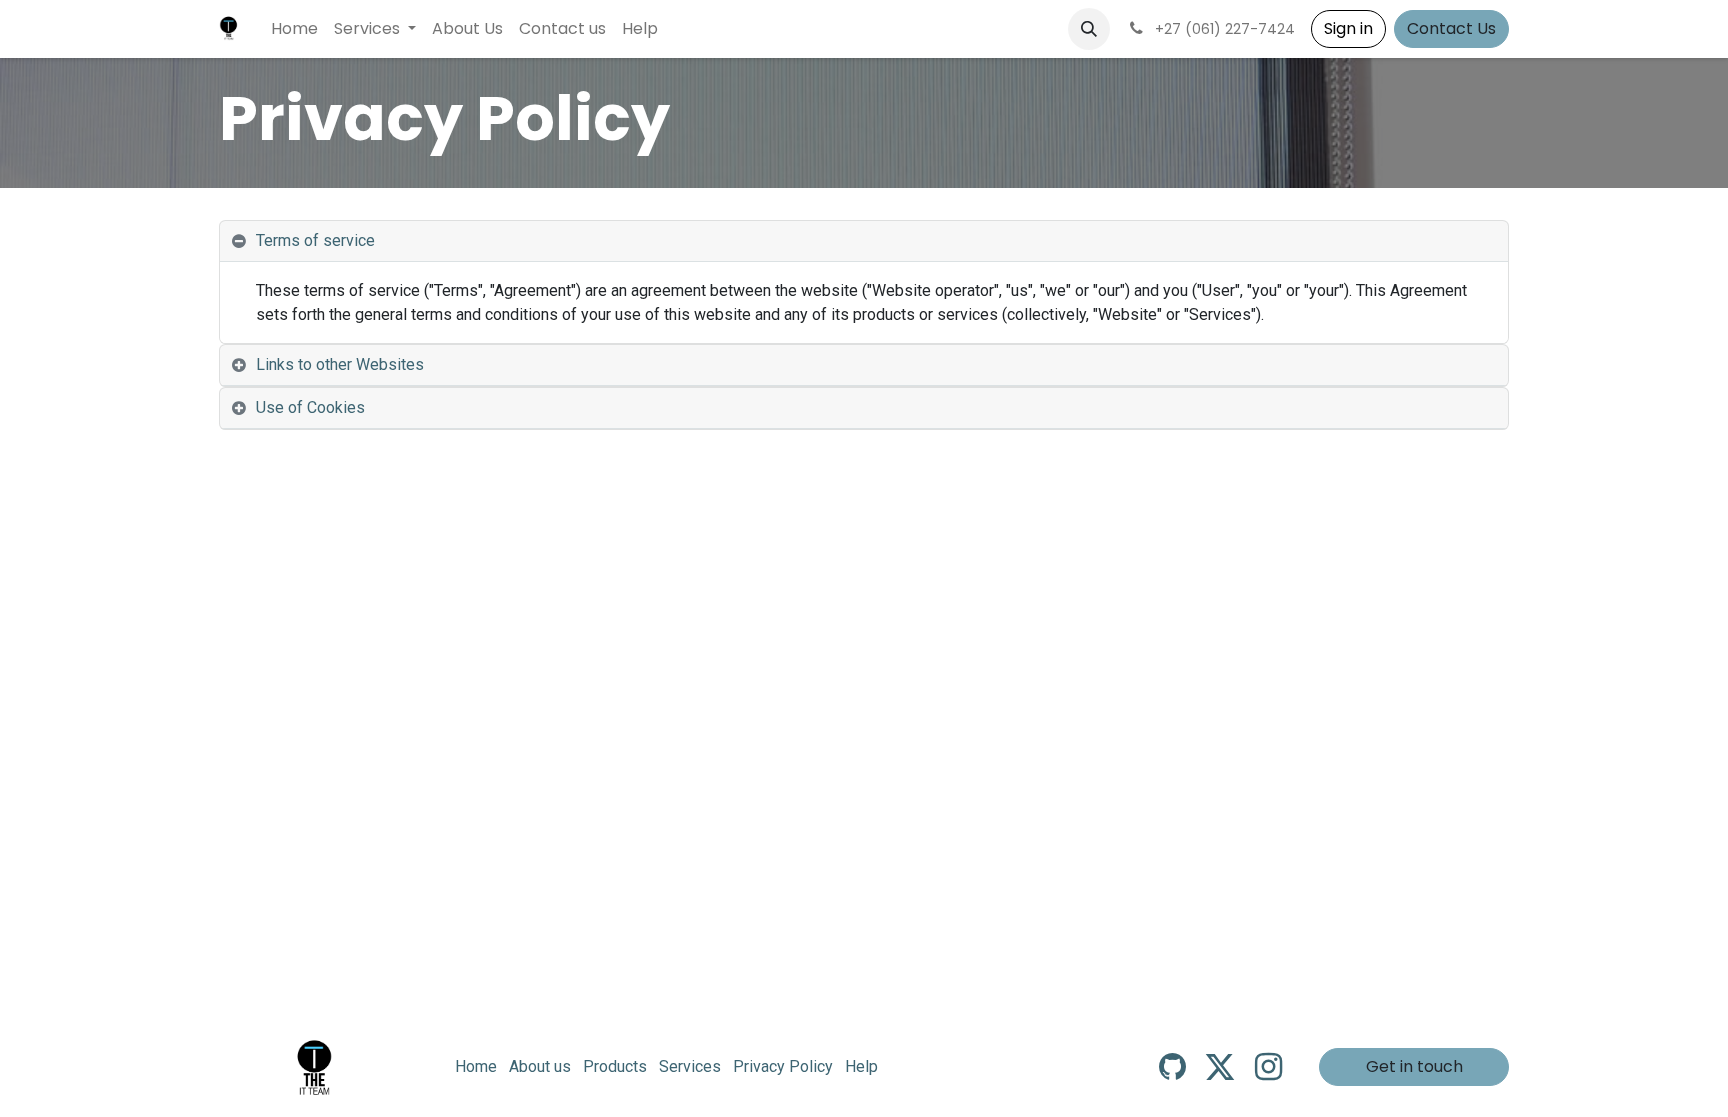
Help (861, 1066)
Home (476, 1066)
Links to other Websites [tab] (340, 364)
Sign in (1348, 28)
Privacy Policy (783, 1066)
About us (540, 1066)
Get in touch (1414, 1066)
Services (690, 1066)
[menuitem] (294, 29)
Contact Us (1451, 28)
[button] (1089, 29)
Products (615, 1066)
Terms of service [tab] (315, 240)
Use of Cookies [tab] (310, 407)
